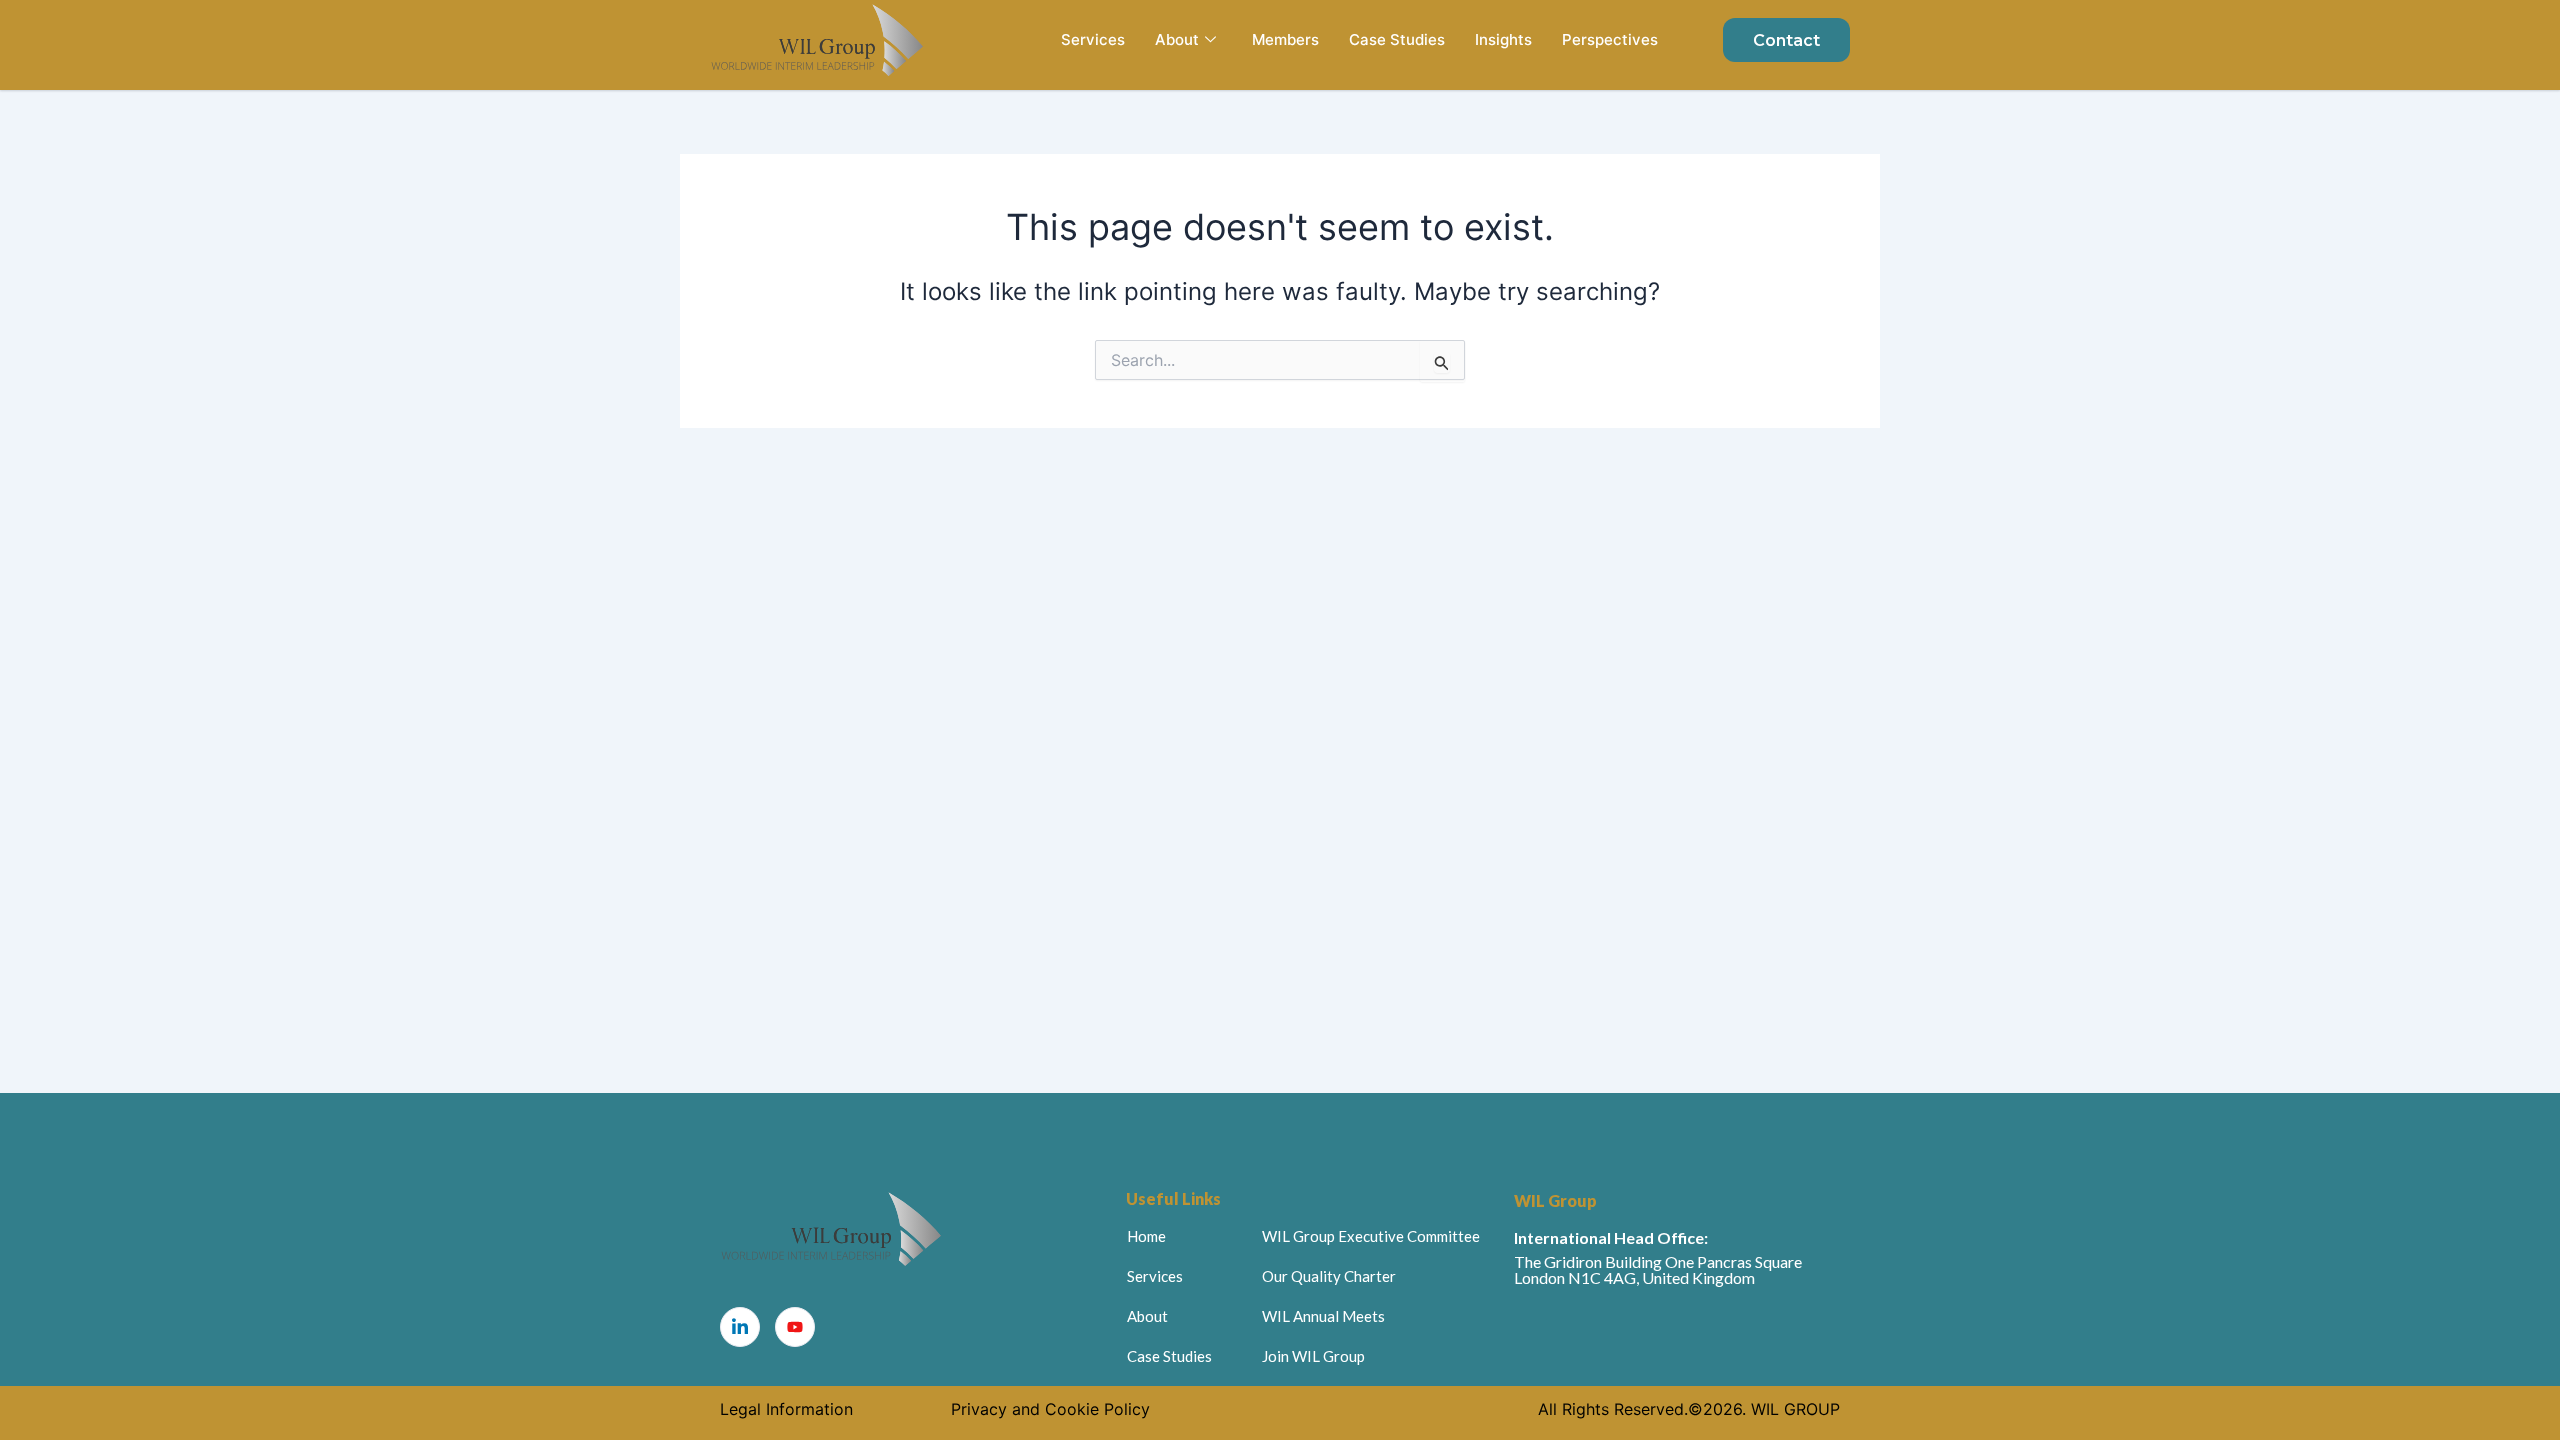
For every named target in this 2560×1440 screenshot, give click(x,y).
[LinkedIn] (740, 1327)
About (1177, 39)
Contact (1786, 40)
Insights (1503, 39)
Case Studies (1397, 39)
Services (1093, 39)
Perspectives (1610, 39)
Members (1285, 39)
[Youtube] (795, 1327)
